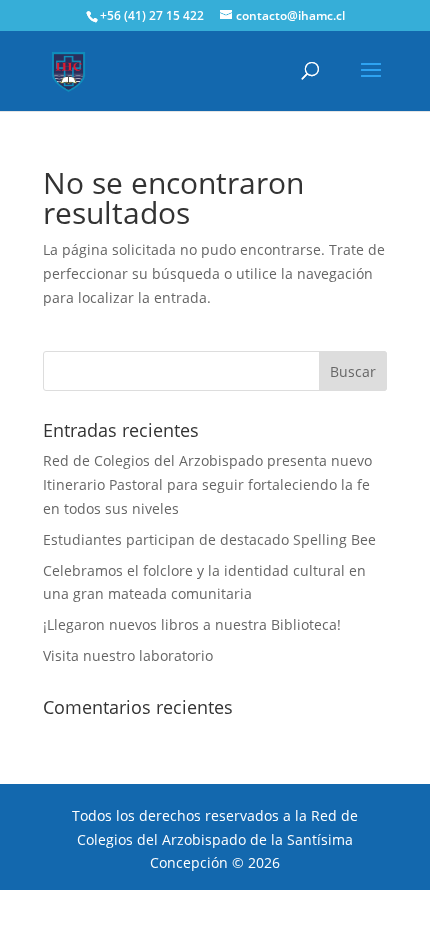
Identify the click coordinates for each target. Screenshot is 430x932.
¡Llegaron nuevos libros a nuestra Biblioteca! (192, 624)
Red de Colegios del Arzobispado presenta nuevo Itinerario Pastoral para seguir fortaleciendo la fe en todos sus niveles (207, 484)
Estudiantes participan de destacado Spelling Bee (209, 539)
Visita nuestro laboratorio (128, 655)
